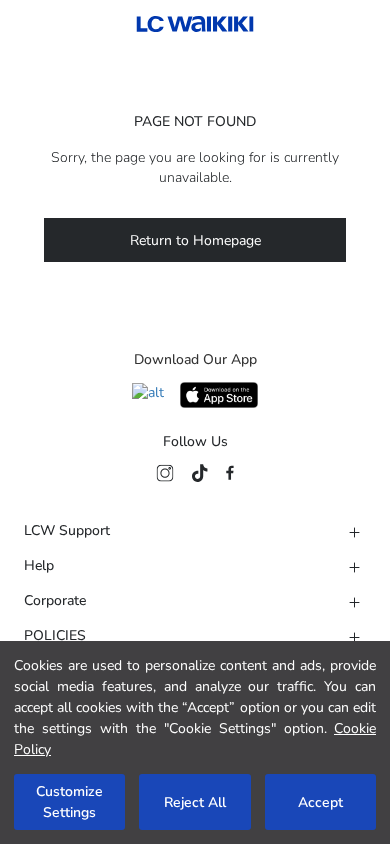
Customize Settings (69, 802)
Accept (320, 802)
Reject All (195, 802)
